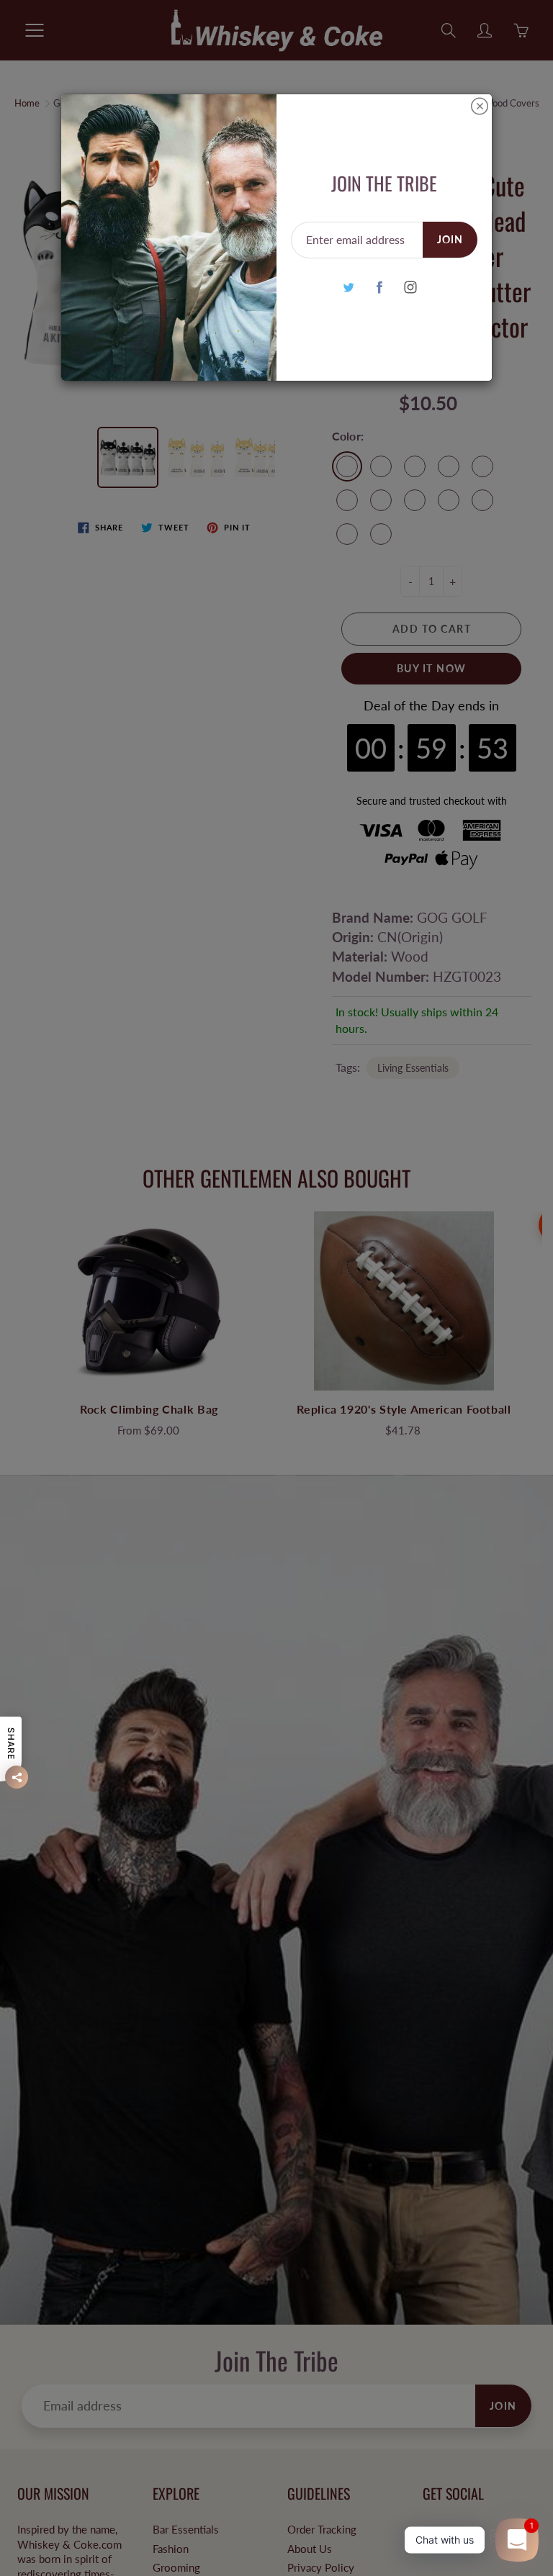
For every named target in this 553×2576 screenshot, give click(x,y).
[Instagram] (410, 287)
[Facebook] (379, 287)
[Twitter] (348, 287)
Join (450, 239)
